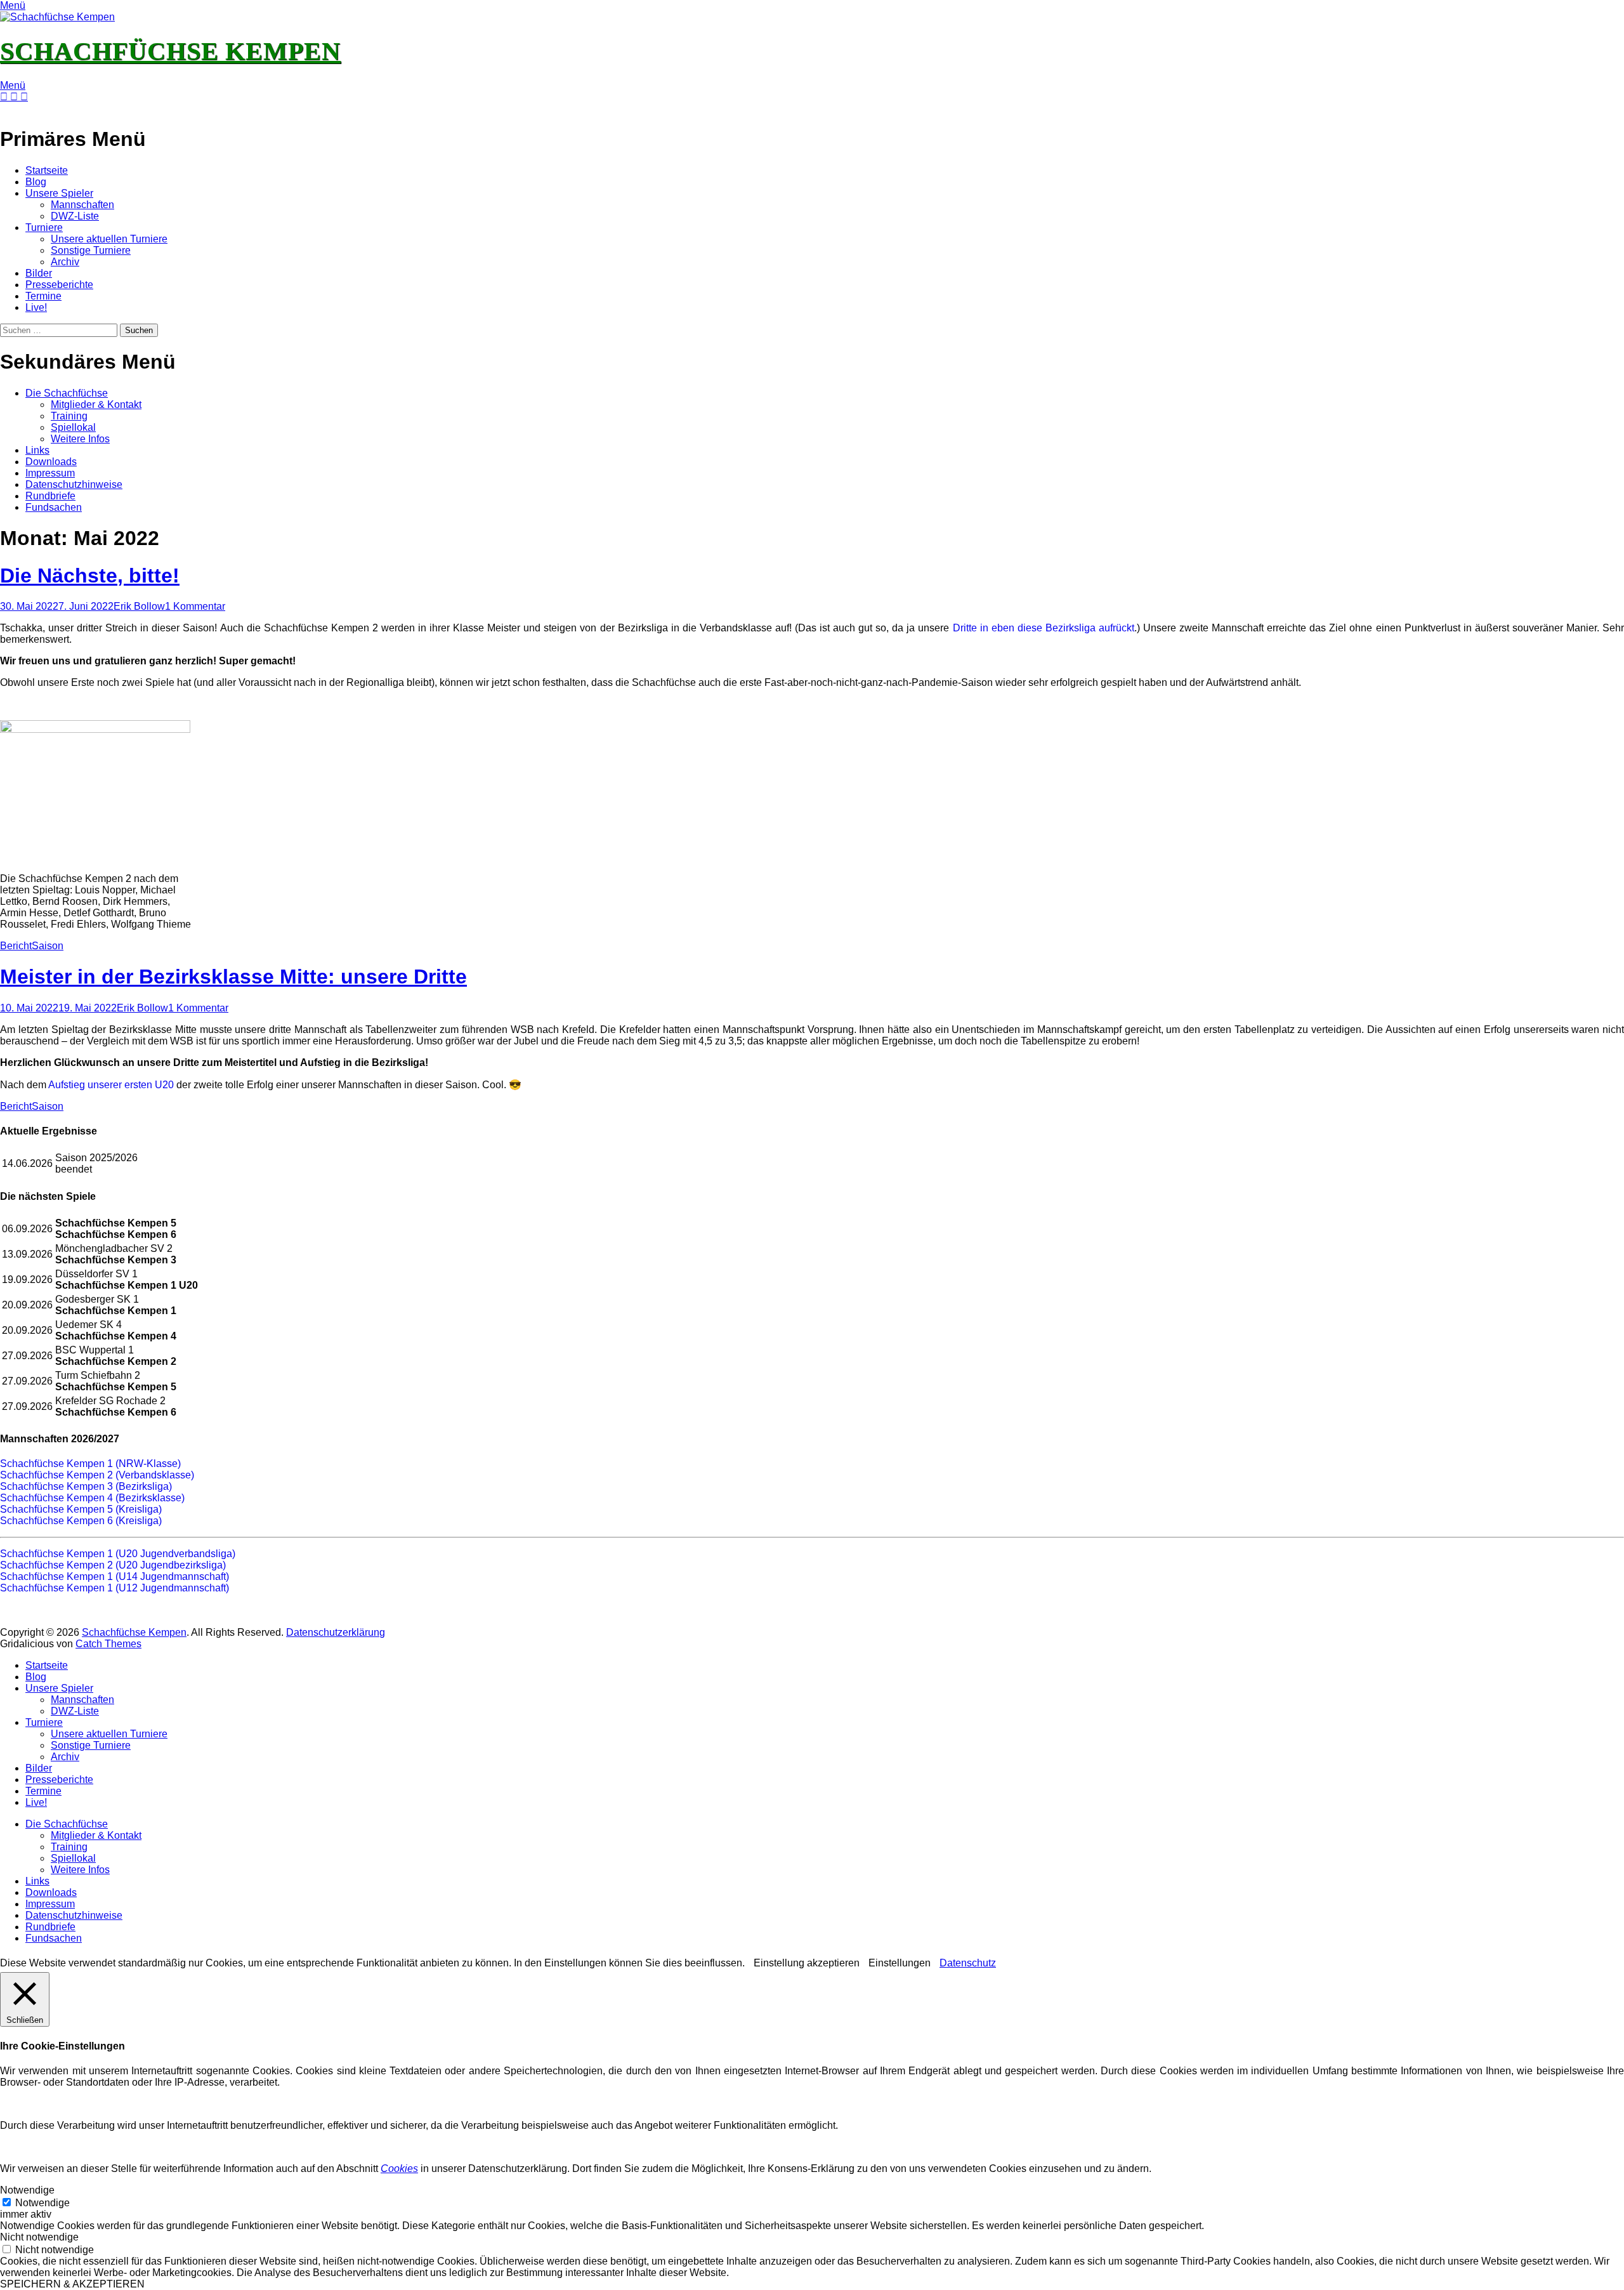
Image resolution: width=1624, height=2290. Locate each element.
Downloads (51, 462)
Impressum (50, 473)
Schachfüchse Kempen (170, 51)
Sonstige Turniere (91, 250)
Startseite (47, 170)
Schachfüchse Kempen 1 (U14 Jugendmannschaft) (115, 1576)
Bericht (16, 946)
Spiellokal (73, 427)
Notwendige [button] (27, 2190)
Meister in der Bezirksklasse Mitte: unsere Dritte (233, 977)
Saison (48, 946)
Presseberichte (59, 285)
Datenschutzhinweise (74, 484)
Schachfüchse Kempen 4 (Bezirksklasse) (92, 1498)
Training (69, 416)
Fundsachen (54, 507)
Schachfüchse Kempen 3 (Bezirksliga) (86, 1486)
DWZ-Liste (75, 216)
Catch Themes (108, 1644)
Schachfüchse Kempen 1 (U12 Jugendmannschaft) (115, 1588)
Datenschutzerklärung (336, 1632)
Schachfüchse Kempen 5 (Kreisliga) (81, 1509)
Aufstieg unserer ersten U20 (111, 1085)
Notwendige (43, 2203)
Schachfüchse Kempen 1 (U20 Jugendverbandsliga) (118, 1554)
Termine (43, 296)
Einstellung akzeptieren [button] (807, 1963)
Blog (36, 182)
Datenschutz (968, 1963)
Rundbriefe (50, 496)
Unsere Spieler (59, 193)
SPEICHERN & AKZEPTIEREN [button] (72, 2284)
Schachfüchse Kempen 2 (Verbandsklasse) (97, 1475)
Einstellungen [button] (900, 1963)
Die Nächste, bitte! (90, 576)
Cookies (399, 2168)
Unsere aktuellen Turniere (109, 239)
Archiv (65, 262)
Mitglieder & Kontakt (96, 405)
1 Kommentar (195, 606)
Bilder (39, 273)
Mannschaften (82, 205)
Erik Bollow (139, 606)
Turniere (44, 227)
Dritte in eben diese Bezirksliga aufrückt (1044, 628)
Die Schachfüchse (67, 393)
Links (37, 450)
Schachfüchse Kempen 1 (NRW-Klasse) (90, 1464)
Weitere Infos (80, 439)
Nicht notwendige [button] (39, 2237)
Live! (36, 307)
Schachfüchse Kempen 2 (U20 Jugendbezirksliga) (113, 1565)
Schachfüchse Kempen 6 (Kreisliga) (81, 1521)
